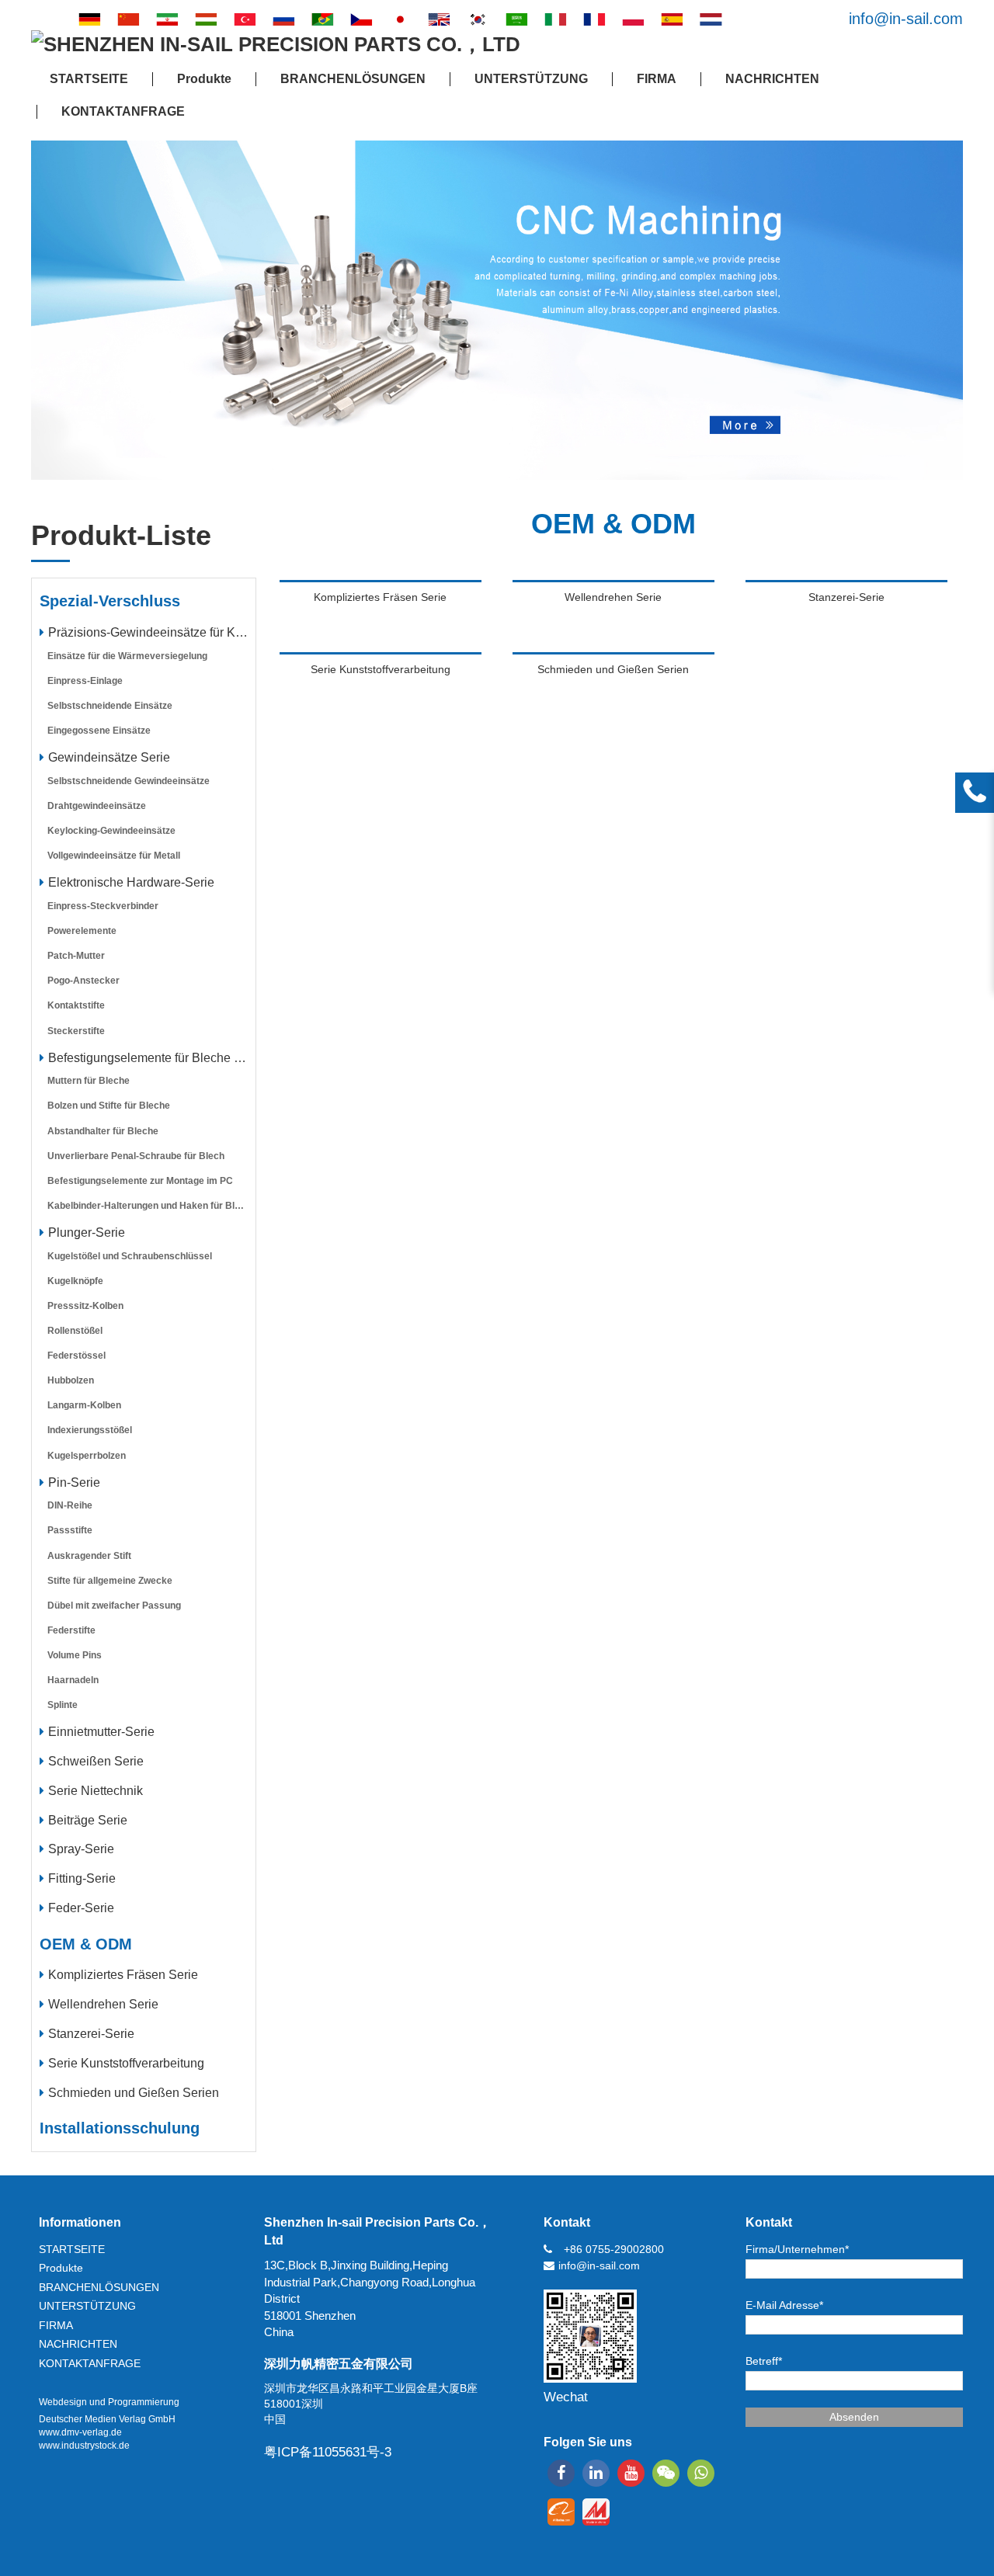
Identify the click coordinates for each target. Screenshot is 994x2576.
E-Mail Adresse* (784, 2305)
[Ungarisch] (206, 19)
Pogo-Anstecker (83, 981)
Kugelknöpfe (75, 1281)
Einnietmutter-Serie (101, 1732)
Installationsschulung (120, 2128)
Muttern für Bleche (89, 1081)
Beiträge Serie (88, 1820)
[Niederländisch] (711, 19)
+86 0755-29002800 (614, 2249)
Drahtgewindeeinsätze (97, 806)
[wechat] (666, 2473)
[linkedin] (596, 2473)
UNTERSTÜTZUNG (531, 79)
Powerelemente (82, 931)
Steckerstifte (76, 1031)
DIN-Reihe (70, 1505)
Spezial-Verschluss (110, 601)
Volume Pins (75, 1655)
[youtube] (631, 2473)
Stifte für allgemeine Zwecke (110, 1581)
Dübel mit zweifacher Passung (114, 1606)
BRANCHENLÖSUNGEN (353, 79)
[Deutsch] (89, 19)
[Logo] (276, 45)
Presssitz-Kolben (85, 1306)
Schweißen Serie (96, 1761)
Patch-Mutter (76, 956)
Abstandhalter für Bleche (103, 1131)
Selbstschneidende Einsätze (110, 706)
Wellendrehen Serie (103, 2004)
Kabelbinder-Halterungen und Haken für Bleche (151, 1206)
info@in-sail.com (906, 19)
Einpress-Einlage (85, 681)
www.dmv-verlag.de (80, 2432)
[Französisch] (594, 19)
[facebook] (561, 2473)
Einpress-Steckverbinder (103, 906)
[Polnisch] (633, 19)
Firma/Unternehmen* (797, 2249)
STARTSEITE (89, 79)
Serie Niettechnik (96, 1791)
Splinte (63, 1705)
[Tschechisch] (361, 19)
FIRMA (657, 79)
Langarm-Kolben (84, 1405)
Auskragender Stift (89, 1556)
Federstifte (71, 1630)
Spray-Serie (81, 1849)
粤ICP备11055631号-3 (328, 2452)
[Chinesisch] (128, 19)
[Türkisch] (245, 19)
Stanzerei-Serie (91, 2034)
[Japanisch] (400, 19)
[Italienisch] (555, 19)
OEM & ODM (86, 1944)
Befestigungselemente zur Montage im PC (140, 1181)
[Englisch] (439, 19)
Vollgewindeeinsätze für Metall (114, 856)
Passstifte (70, 1530)
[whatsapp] (701, 2473)
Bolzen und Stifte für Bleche (109, 1106)
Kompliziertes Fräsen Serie (123, 1975)
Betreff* (764, 2361)
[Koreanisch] (478, 19)
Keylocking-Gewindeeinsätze (111, 831)
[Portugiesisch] (322, 19)
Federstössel (76, 1356)
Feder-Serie (81, 1908)
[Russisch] (283, 19)
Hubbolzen (71, 1380)
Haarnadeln (73, 1680)
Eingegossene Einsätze (99, 731)
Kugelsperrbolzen (87, 1456)
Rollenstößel (75, 1331)
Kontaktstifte (76, 1005)
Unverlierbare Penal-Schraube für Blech (136, 1156)
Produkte (204, 79)
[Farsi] (167, 19)
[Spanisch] (672, 19)
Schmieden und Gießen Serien (134, 2093)
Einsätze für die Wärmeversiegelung (127, 656)
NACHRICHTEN (772, 79)
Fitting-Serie (82, 1878)
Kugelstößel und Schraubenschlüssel (130, 1256)
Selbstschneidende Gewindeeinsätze (129, 781)
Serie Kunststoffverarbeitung (126, 2063)
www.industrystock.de (84, 2446)
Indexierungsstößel (90, 1430)
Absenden (854, 2417)
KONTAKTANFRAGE (123, 111)
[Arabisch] (516, 19)
